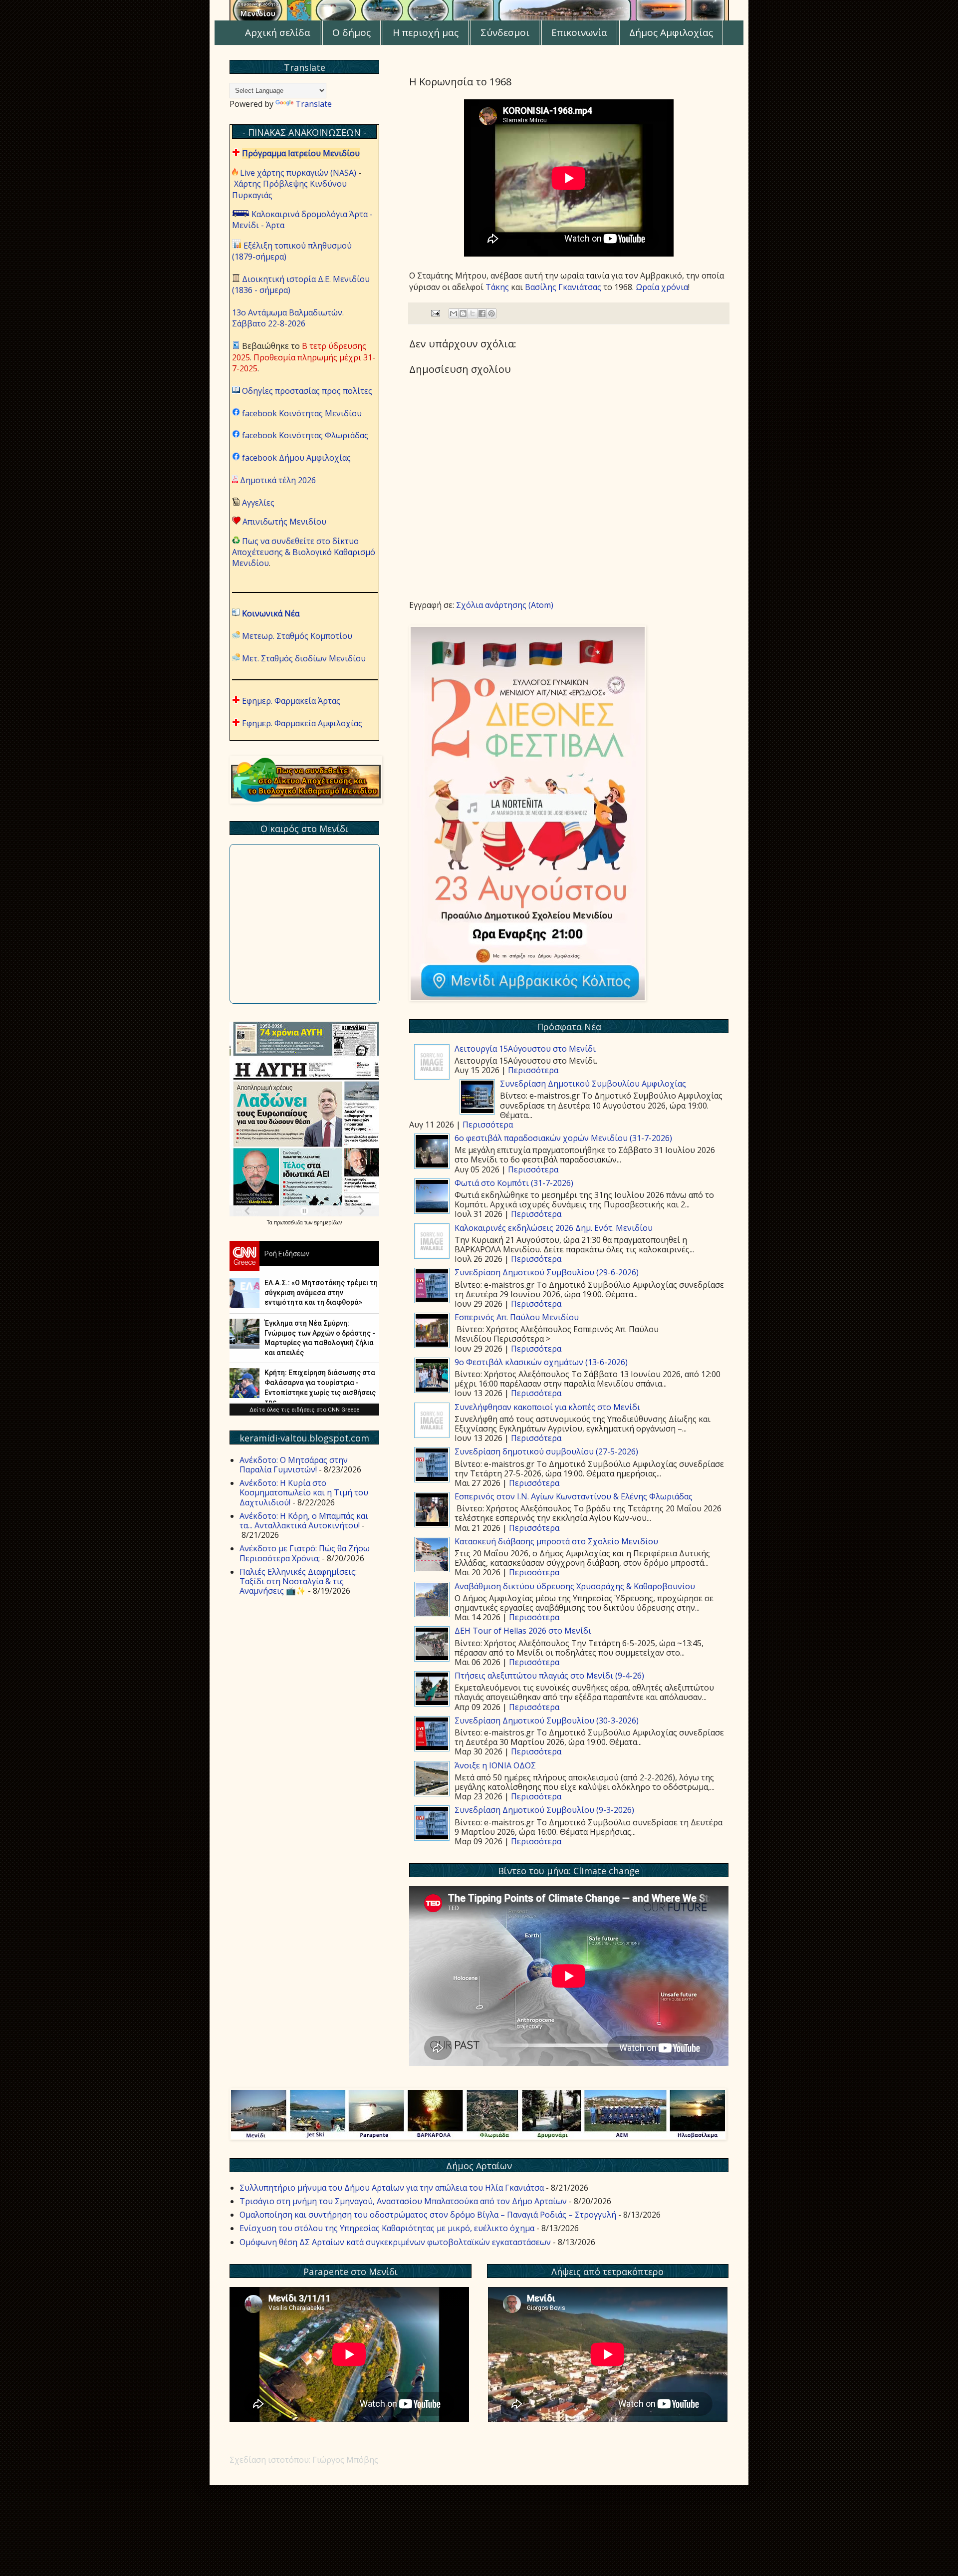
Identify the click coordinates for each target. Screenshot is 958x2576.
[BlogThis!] (463, 313)
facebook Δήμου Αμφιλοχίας (296, 458)
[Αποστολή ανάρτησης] (435, 313)
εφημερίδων (328, 1222)
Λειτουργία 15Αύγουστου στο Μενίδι (525, 1049)
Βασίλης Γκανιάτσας (563, 287)
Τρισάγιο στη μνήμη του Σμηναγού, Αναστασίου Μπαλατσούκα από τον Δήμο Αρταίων (403, 2201)
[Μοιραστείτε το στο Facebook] (482, 313)
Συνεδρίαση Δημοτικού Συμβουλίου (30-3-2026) (547, 1720)
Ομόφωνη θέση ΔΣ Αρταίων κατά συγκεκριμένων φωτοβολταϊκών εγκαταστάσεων (395, 2242)
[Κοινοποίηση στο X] (473, 313)
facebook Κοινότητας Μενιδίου (302, 413)
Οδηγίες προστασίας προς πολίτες (307, 391)
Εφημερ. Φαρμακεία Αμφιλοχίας (302, 723)
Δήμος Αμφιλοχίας (671, 32)
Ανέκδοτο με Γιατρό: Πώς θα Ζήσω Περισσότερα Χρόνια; (305, 1553)
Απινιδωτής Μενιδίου (284, 522)
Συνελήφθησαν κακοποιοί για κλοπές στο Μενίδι (547, 1407)
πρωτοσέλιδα (289, 1222)
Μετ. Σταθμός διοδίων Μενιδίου (304, 658)
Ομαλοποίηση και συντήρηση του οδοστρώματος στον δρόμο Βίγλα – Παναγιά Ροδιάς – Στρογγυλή (428, 2215)
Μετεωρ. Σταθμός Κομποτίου (297, 636)
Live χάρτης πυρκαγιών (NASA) (298, 173)
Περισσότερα (533, 1070)
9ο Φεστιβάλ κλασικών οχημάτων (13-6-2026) (541, 1362)
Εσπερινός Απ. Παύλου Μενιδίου (517, 1317)
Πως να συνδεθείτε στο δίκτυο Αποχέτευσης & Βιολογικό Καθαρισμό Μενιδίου (304, 552)
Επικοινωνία (579, 32)
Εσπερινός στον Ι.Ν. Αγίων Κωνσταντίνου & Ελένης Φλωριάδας (574, 1496)
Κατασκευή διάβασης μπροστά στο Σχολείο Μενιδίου (556, 1541)
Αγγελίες (258, 503)
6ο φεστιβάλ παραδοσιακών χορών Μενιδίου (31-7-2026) (563, 1138)
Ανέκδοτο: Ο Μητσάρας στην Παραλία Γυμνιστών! (294, 1465)
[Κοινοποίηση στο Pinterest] (491, 313)
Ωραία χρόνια (662, 287)
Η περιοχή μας (426, 32)
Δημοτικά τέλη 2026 (278, 480)
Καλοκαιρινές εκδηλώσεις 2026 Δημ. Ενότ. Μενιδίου (554, 1228)
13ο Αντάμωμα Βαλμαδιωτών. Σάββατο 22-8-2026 (288, 318)
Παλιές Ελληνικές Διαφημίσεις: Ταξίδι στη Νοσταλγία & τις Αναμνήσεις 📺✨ (298, 1581)
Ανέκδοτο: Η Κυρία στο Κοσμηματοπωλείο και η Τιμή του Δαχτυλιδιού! (304, 1492)
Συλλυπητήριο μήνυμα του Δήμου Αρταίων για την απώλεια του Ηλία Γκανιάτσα (392, 2188)
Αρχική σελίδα (278, 32)
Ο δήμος (352, 32)
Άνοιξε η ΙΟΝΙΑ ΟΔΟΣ (495, 1765)
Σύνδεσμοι (505, 32)
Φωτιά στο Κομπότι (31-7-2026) (514, 1183)
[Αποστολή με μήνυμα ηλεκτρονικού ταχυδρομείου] (454, 313)
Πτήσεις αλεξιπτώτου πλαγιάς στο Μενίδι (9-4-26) (549, 1676)
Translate (314, 104)
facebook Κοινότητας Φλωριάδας (305, 435)
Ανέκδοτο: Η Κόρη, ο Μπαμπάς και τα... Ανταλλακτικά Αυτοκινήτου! (304, 1521)
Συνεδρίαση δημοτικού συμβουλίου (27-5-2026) (546, 1451)
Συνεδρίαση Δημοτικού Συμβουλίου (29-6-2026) (547, 1272)
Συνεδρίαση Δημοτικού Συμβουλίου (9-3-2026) (544, 1810)
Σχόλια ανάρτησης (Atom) (505, 605)
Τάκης (497, 287)
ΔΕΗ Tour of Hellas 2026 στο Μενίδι (523, 1631)
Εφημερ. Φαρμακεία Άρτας (291, 701)
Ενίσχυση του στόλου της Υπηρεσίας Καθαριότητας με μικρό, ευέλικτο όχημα (387, 2228)
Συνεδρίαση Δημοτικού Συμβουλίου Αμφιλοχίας (593, 1084)
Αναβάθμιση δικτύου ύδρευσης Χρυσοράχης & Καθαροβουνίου (575, 1586)
